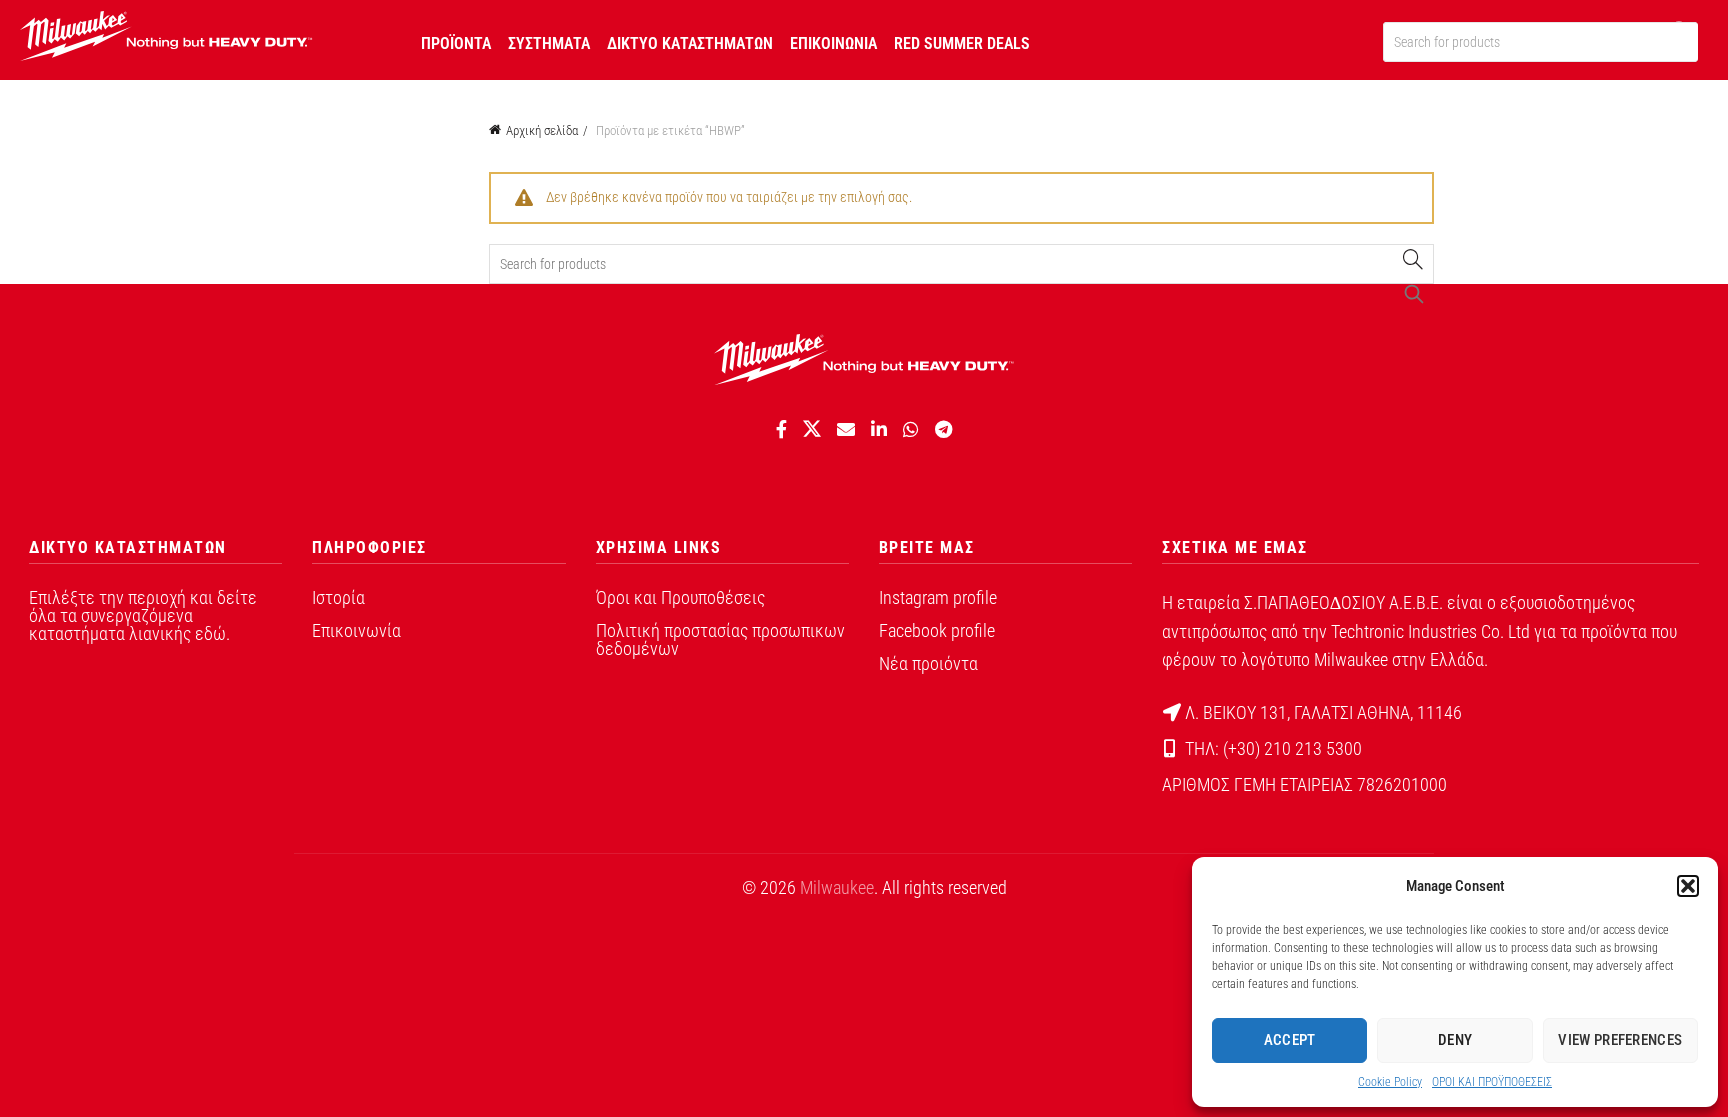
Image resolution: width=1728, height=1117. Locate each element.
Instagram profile (938, 597)
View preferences (1620, 1040)
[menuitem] (455, 40)
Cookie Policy (1390, 1082)
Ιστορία (338, 597)
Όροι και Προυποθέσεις (680, 597)
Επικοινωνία (356, 630)
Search (1414, 264)
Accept (1290, 1040)
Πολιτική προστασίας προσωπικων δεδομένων (720, 639)
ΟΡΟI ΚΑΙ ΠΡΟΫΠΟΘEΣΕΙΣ (1492, 1082)
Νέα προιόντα (928, 663)
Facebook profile (937, 630)
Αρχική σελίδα (542, 130)
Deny (1455, 1040)
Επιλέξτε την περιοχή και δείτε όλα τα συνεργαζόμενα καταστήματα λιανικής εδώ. (143, 615)
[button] (1688, 886)
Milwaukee (837, 887)
